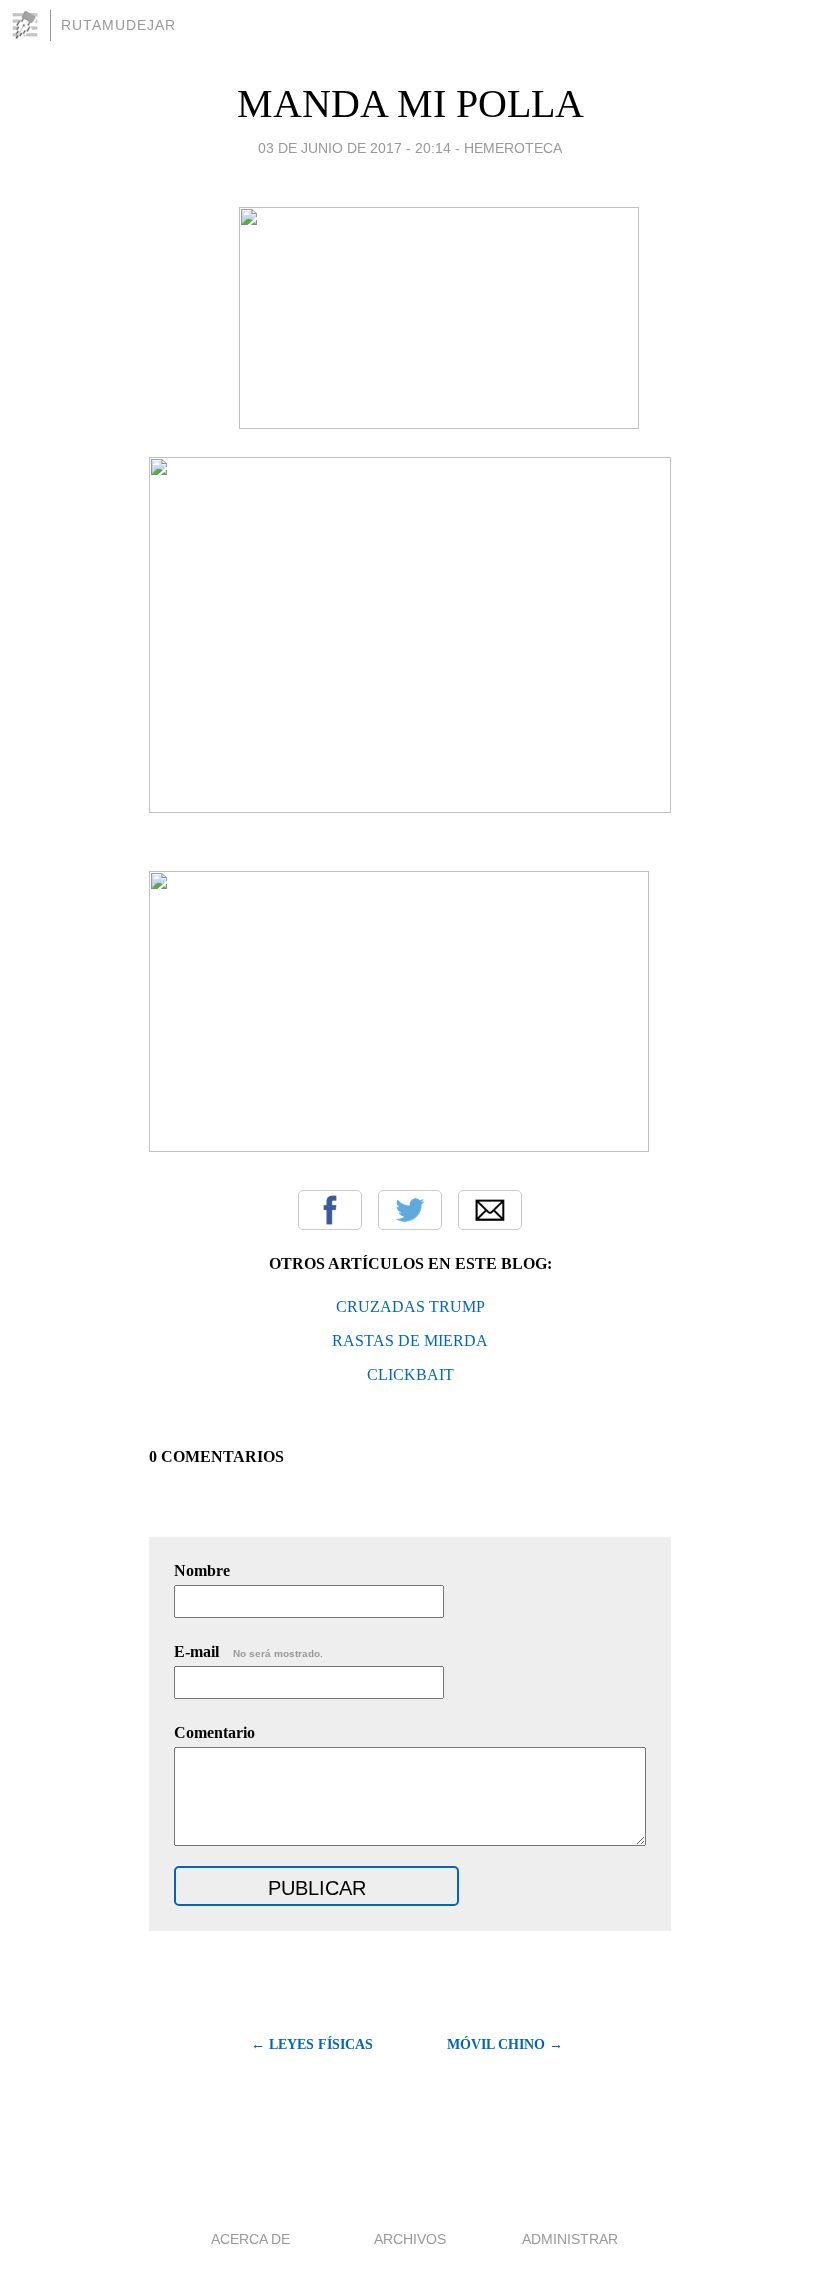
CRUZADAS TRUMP (410, 1306)
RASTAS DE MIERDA (410, 1340)
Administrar (570, 2239)
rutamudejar (118, 25)
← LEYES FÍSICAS (312, 2044)
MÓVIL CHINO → (505, 2044)
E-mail (248, 1651)
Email (490, 1210)
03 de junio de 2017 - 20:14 (354, 148)
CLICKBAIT (410, 1374)
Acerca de (250, 2239)
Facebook (330, 1210)
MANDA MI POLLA (410, 103)
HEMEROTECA (513, 148)
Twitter (410, 1210)
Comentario (214, 1732)
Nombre (202, 1570)
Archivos (410, 2239)
